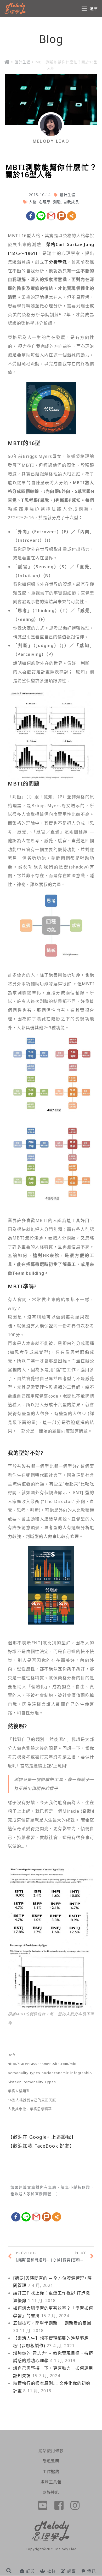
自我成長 (71, 202)
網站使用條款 (51, 2451)
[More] (72, 216)
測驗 (57, 202)
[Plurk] (61, 216)
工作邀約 (51, 2471)
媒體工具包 (51, 2482)
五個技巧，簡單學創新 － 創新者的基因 (52, 2323)
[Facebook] (31, 216)
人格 (33, 202)
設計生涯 (22, 62)
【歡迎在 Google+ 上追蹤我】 (42, 2137)
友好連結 (51, 2492)
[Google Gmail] (51, 216)
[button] (9, 2571)
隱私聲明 (51, 2461)
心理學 (45, 202)
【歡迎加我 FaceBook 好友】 (41, 2146)
